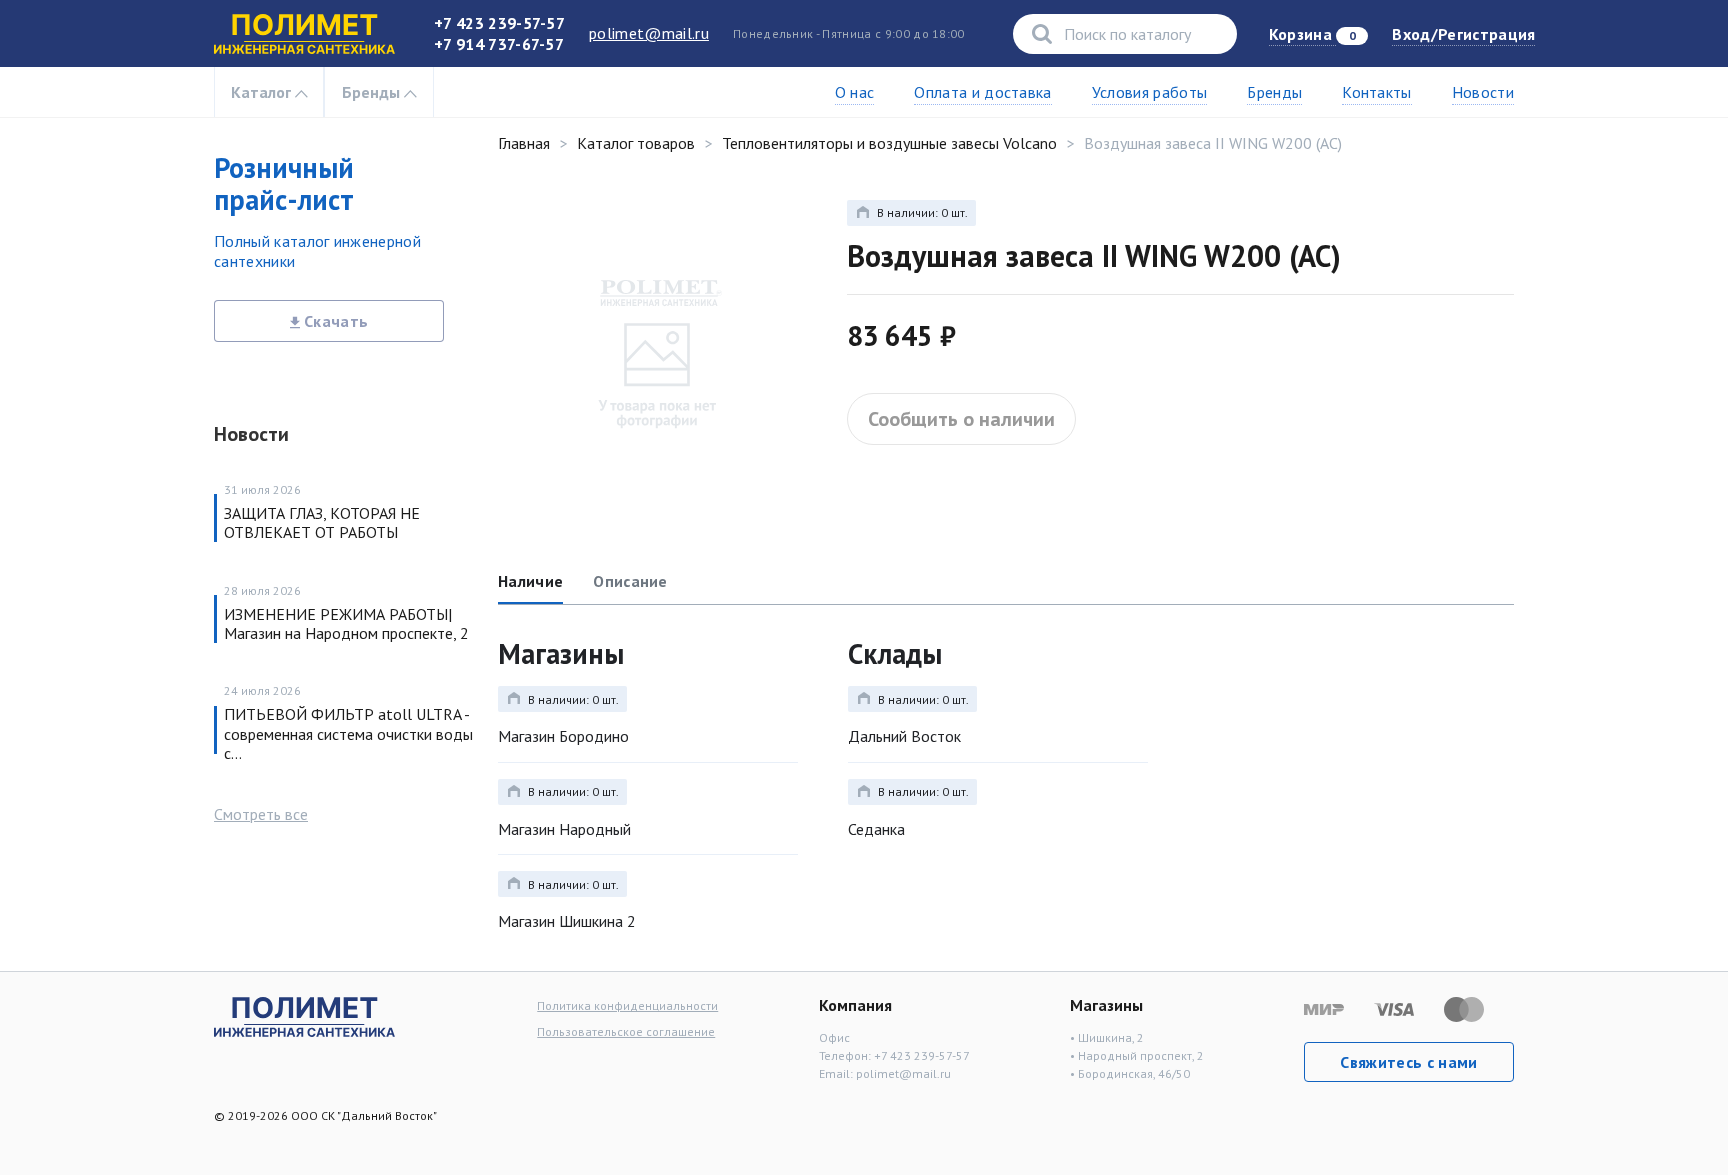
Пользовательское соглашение (626, 1031)
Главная (524, 143)
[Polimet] (304, 1015)
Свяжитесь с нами (1408, 1062)
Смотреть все (261, 814)
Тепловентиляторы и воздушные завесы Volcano (889, 143)
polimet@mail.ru (649, 33)
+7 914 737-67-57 (499, 44)
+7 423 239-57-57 (499, 23)
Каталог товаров (636, 143)
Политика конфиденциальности (627, 1005)
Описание (630, 581)
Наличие (530, 581)
